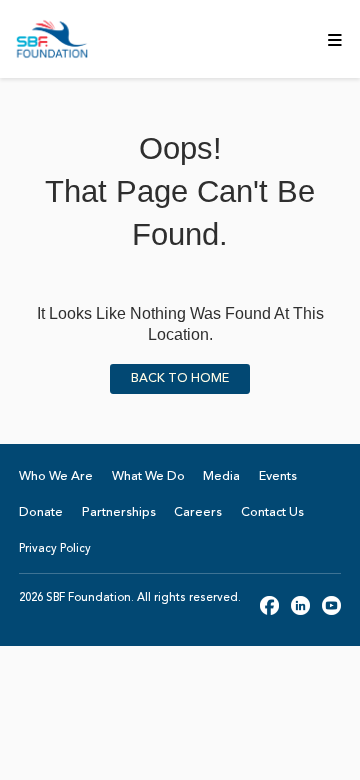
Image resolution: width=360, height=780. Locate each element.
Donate (41, 513)
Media (221, 477)
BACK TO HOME (180, 379)
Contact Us (272, 513)
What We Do (148, 477)
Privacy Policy (55, 549)
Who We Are (56, 477)
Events (278, 477)
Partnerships (119, 513)
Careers (198, 513)
